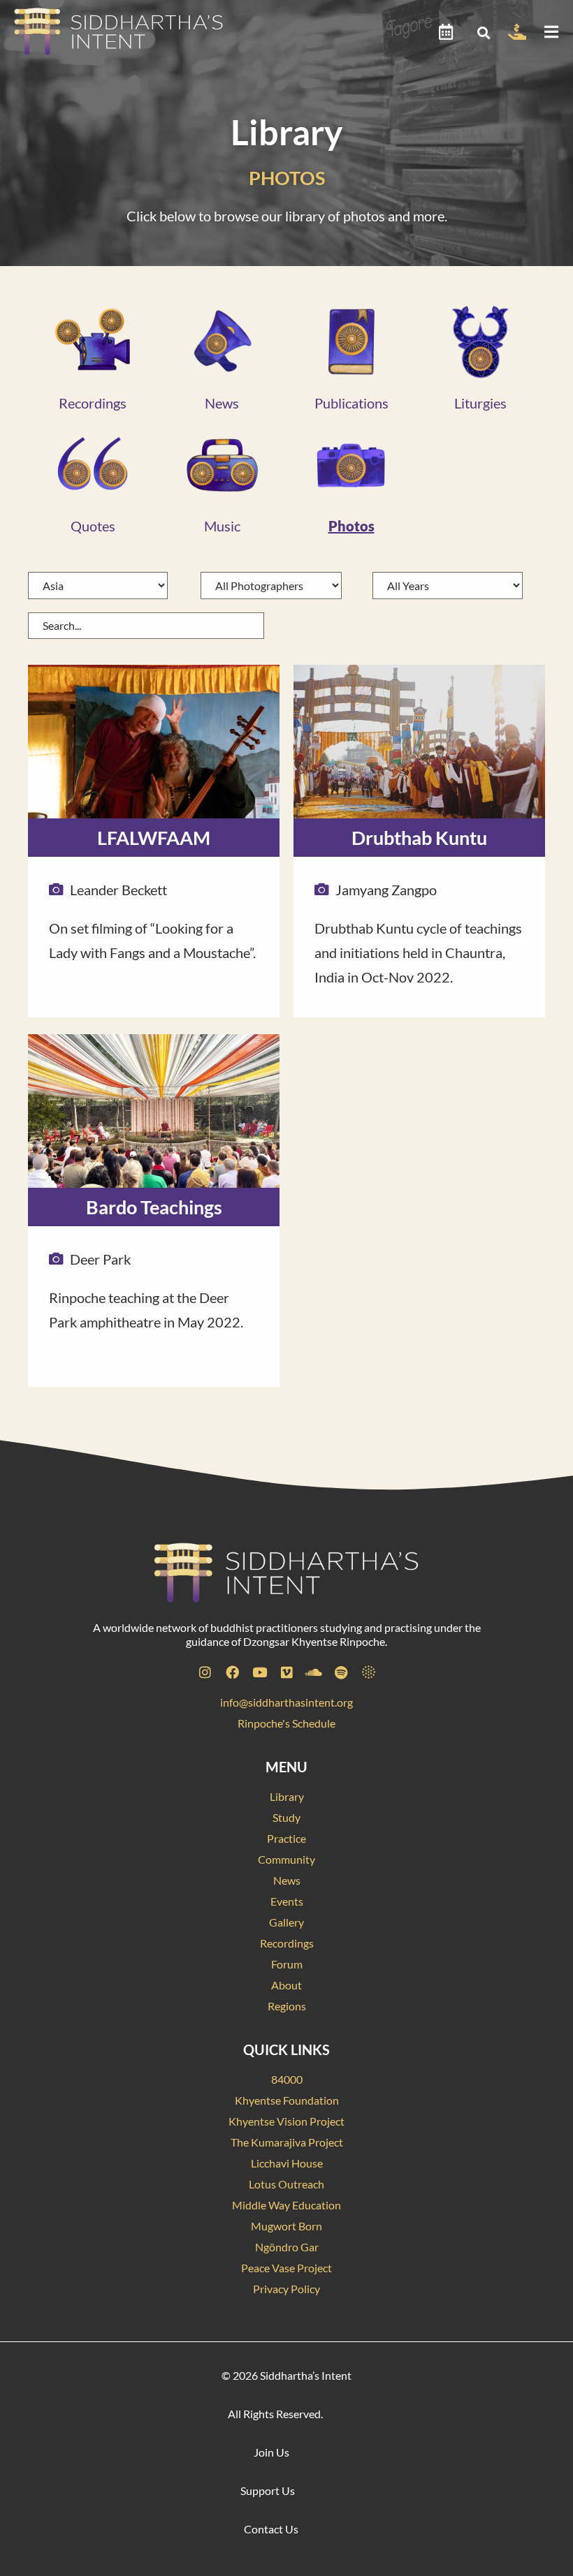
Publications (351, 403)
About (286, 1985)
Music (222, 526)
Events (287, 1901)
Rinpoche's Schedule (286, 1723)
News (222, 403)
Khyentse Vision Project (286, 2121)
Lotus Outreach (286, 2184)
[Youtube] (259, 1672)
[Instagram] (205, 1672)
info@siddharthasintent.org (286, 1702)
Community (286, 1859)
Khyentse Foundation (287, 2100)
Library (287, 1796)
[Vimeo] (286, 1672)
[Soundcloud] (314, 1672)
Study (286, 1817)
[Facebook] (232, 1672)
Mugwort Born (286, 2226)
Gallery (286, 1922)
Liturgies (480, 403)
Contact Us (271, 2529)
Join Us (271, 2452)
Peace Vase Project (286, 2268)
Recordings (93, 403)
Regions (287, 2006)
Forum (287, 1964)
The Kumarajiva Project (287, 2142)
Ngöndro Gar (287, 2247)
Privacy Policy (286, 2289)
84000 (287, 2079)
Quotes (93, 526)
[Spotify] (341, 1672)
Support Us (268, 2490)
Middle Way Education (286, 2205)
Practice (286, 1838)
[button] (483, 32)
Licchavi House (287, 2163)
